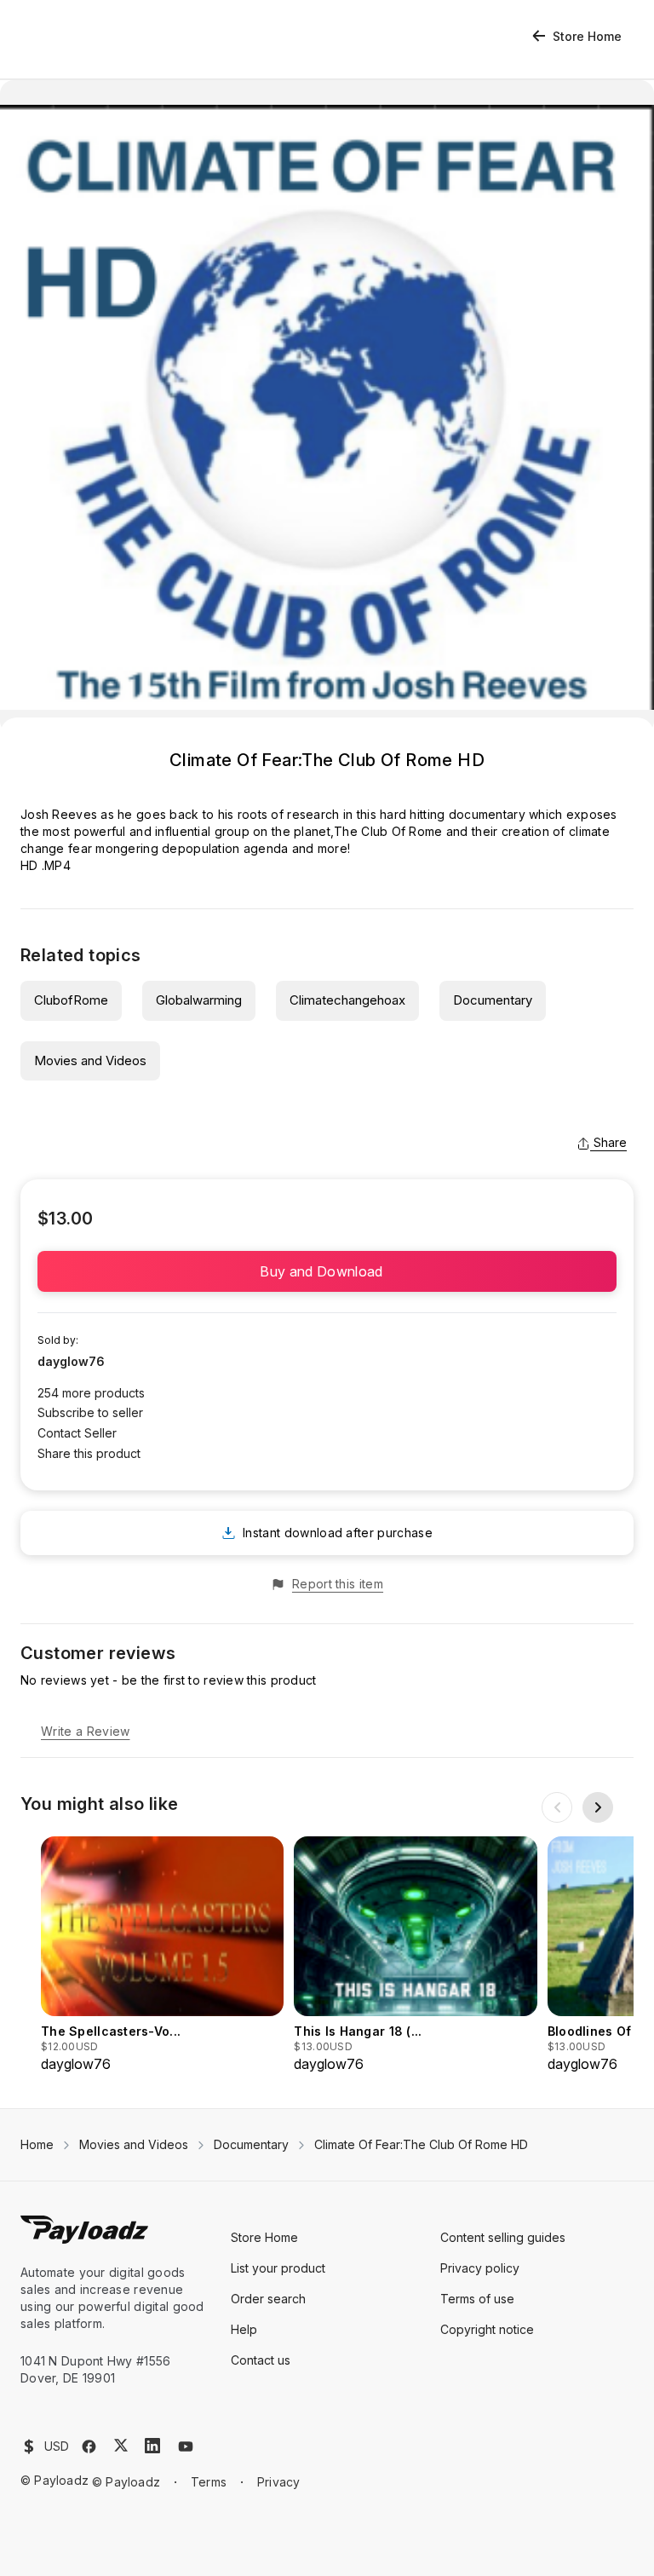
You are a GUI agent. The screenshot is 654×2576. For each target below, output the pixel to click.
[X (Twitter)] (121, 2445)
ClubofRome (71, 1000)
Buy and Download (327, 1271)
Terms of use (477, 2299)
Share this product (89, 1453)
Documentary (493, 1000)
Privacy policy (480, 2268)
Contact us (261, 2360)
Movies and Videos (90, 1060)
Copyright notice (487, 2329)
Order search (268, 2299)
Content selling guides (503, 2237)
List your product (278, 2268)
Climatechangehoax (347, 1000)
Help (244, 2329)
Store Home (587, 36)
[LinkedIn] (152, 2446)
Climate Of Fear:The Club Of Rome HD (421, 2144)
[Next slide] (598, 1807)
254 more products (91, 1393)
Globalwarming (199, 1000)
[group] (162, 1955)
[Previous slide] (557, 1807)
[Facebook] (89, 2446)
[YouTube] (186, 2446)
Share (610, 1142)
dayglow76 (71, 1361)
